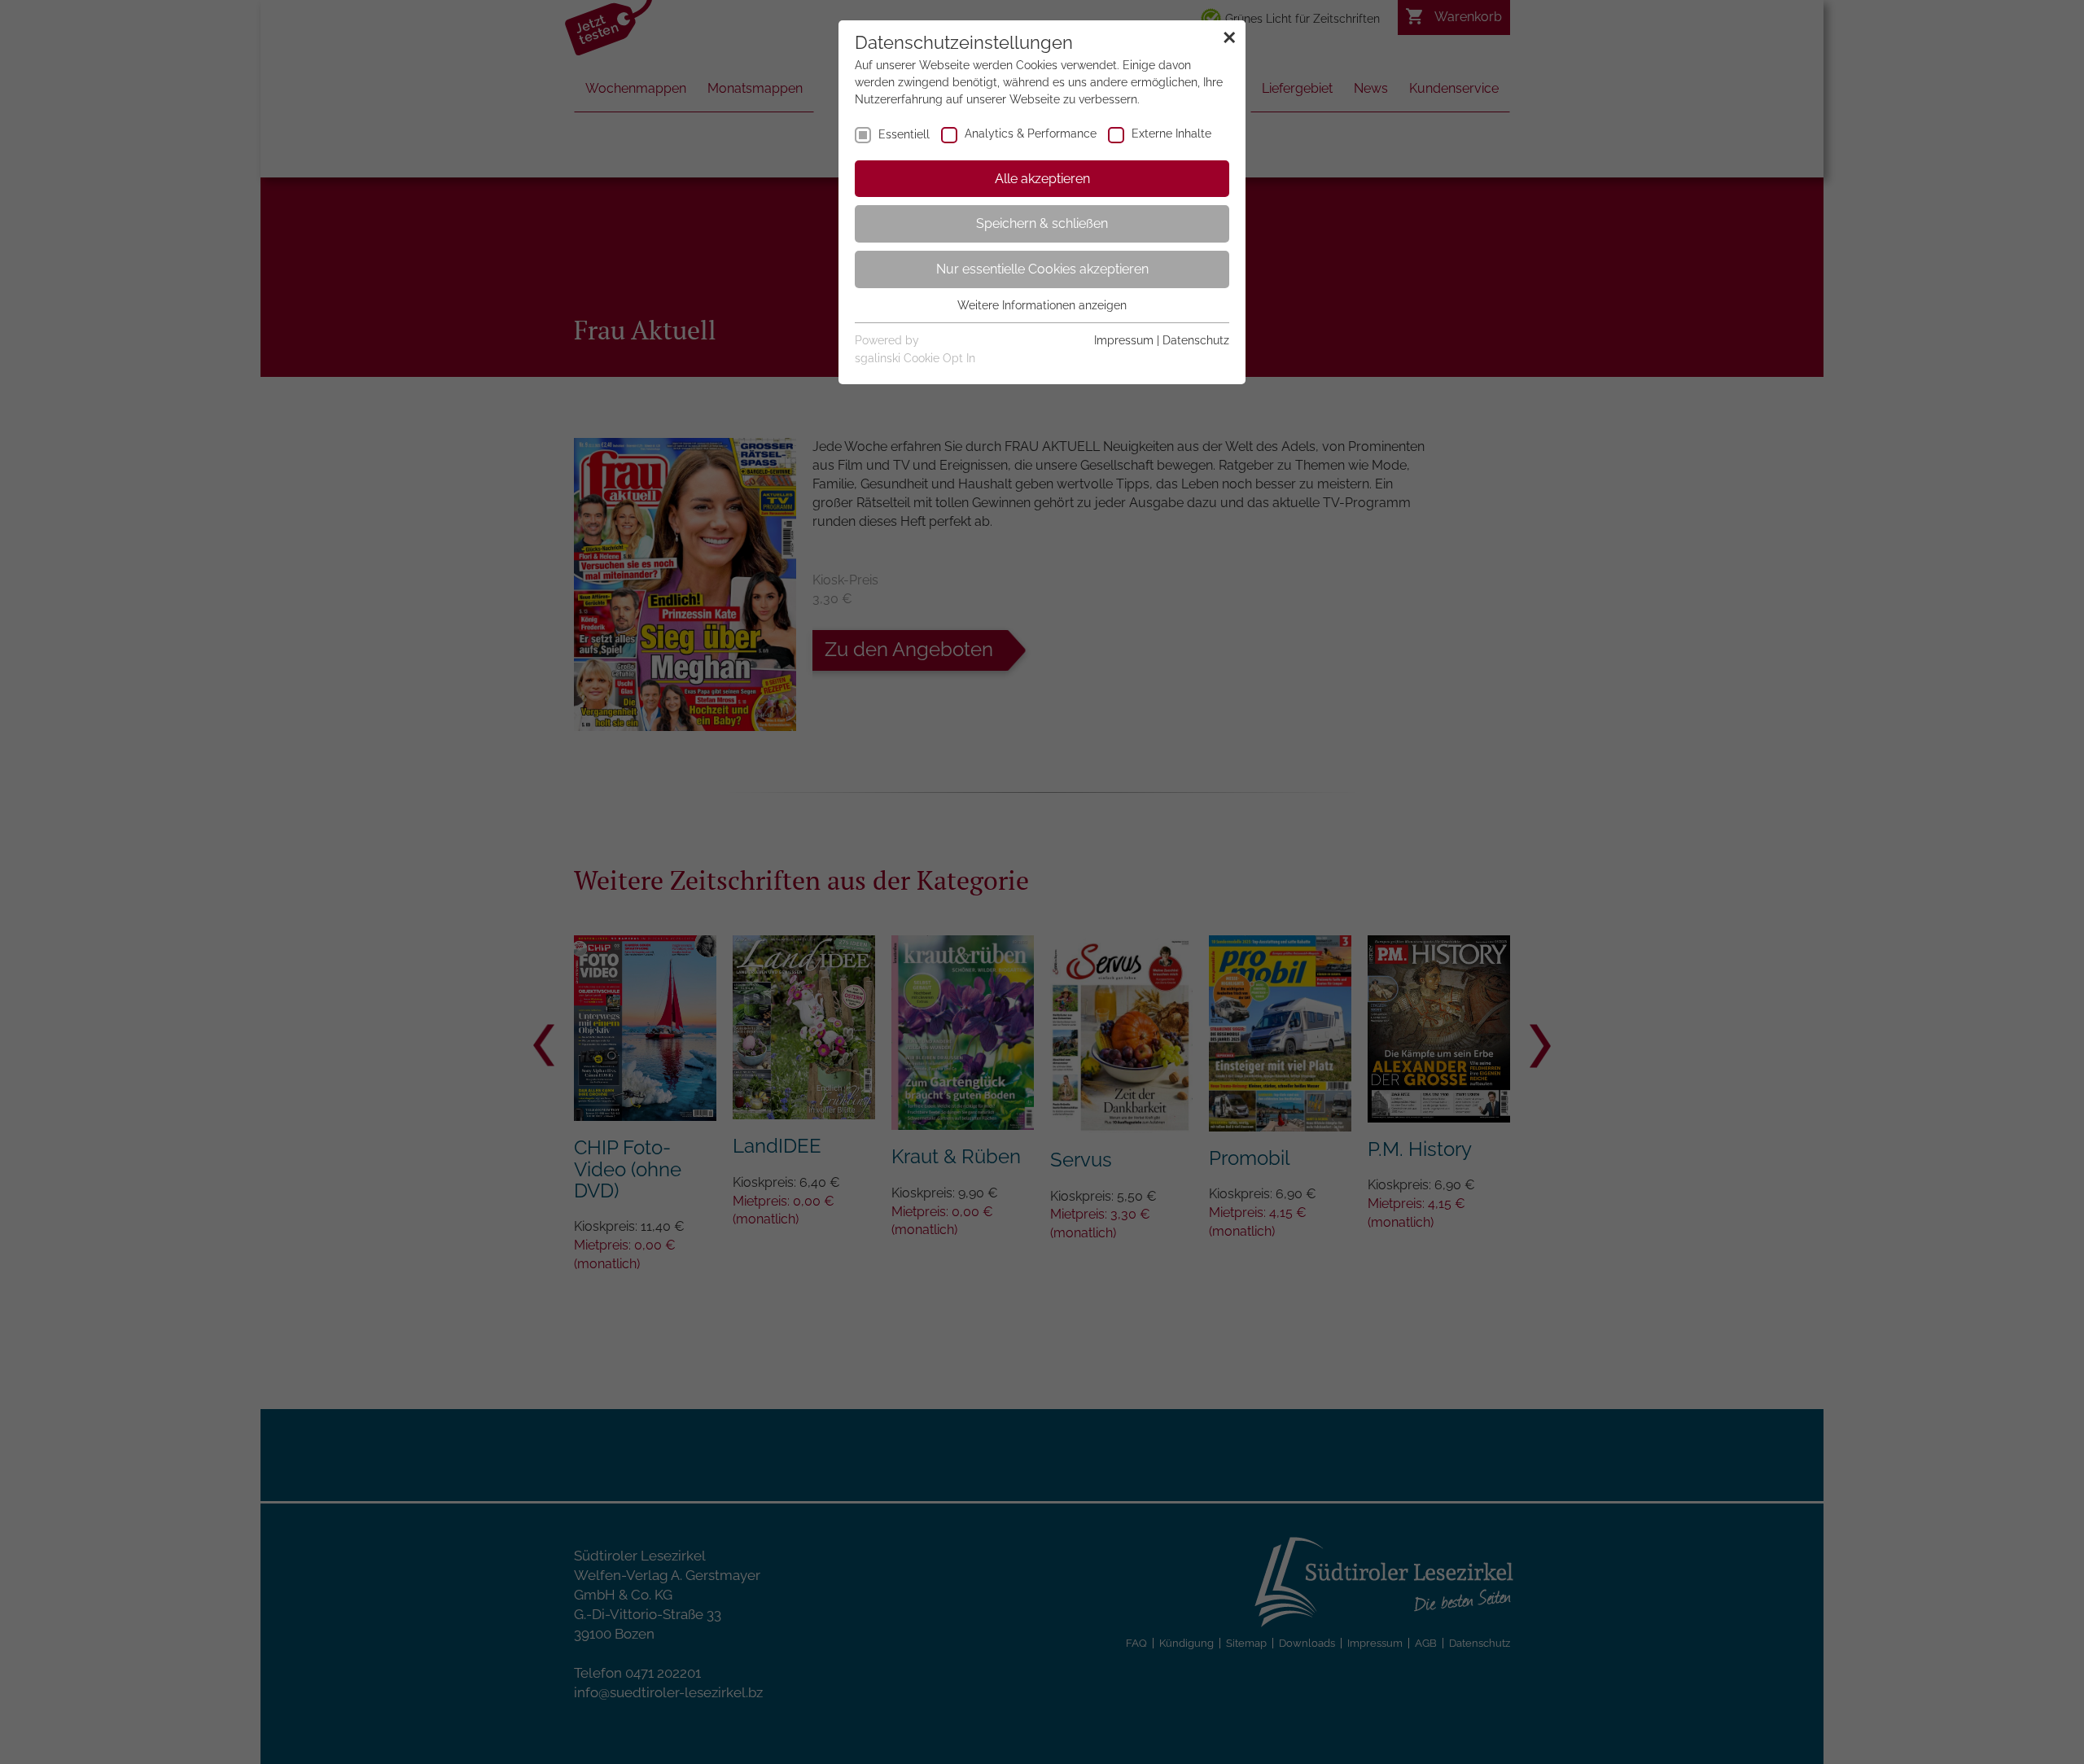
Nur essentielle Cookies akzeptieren (1042, 269)
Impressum (1124, 340)
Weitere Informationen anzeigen (1042, 305)
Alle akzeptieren (1042, 179)
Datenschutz (1196, 340)
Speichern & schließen (1042, 223)
